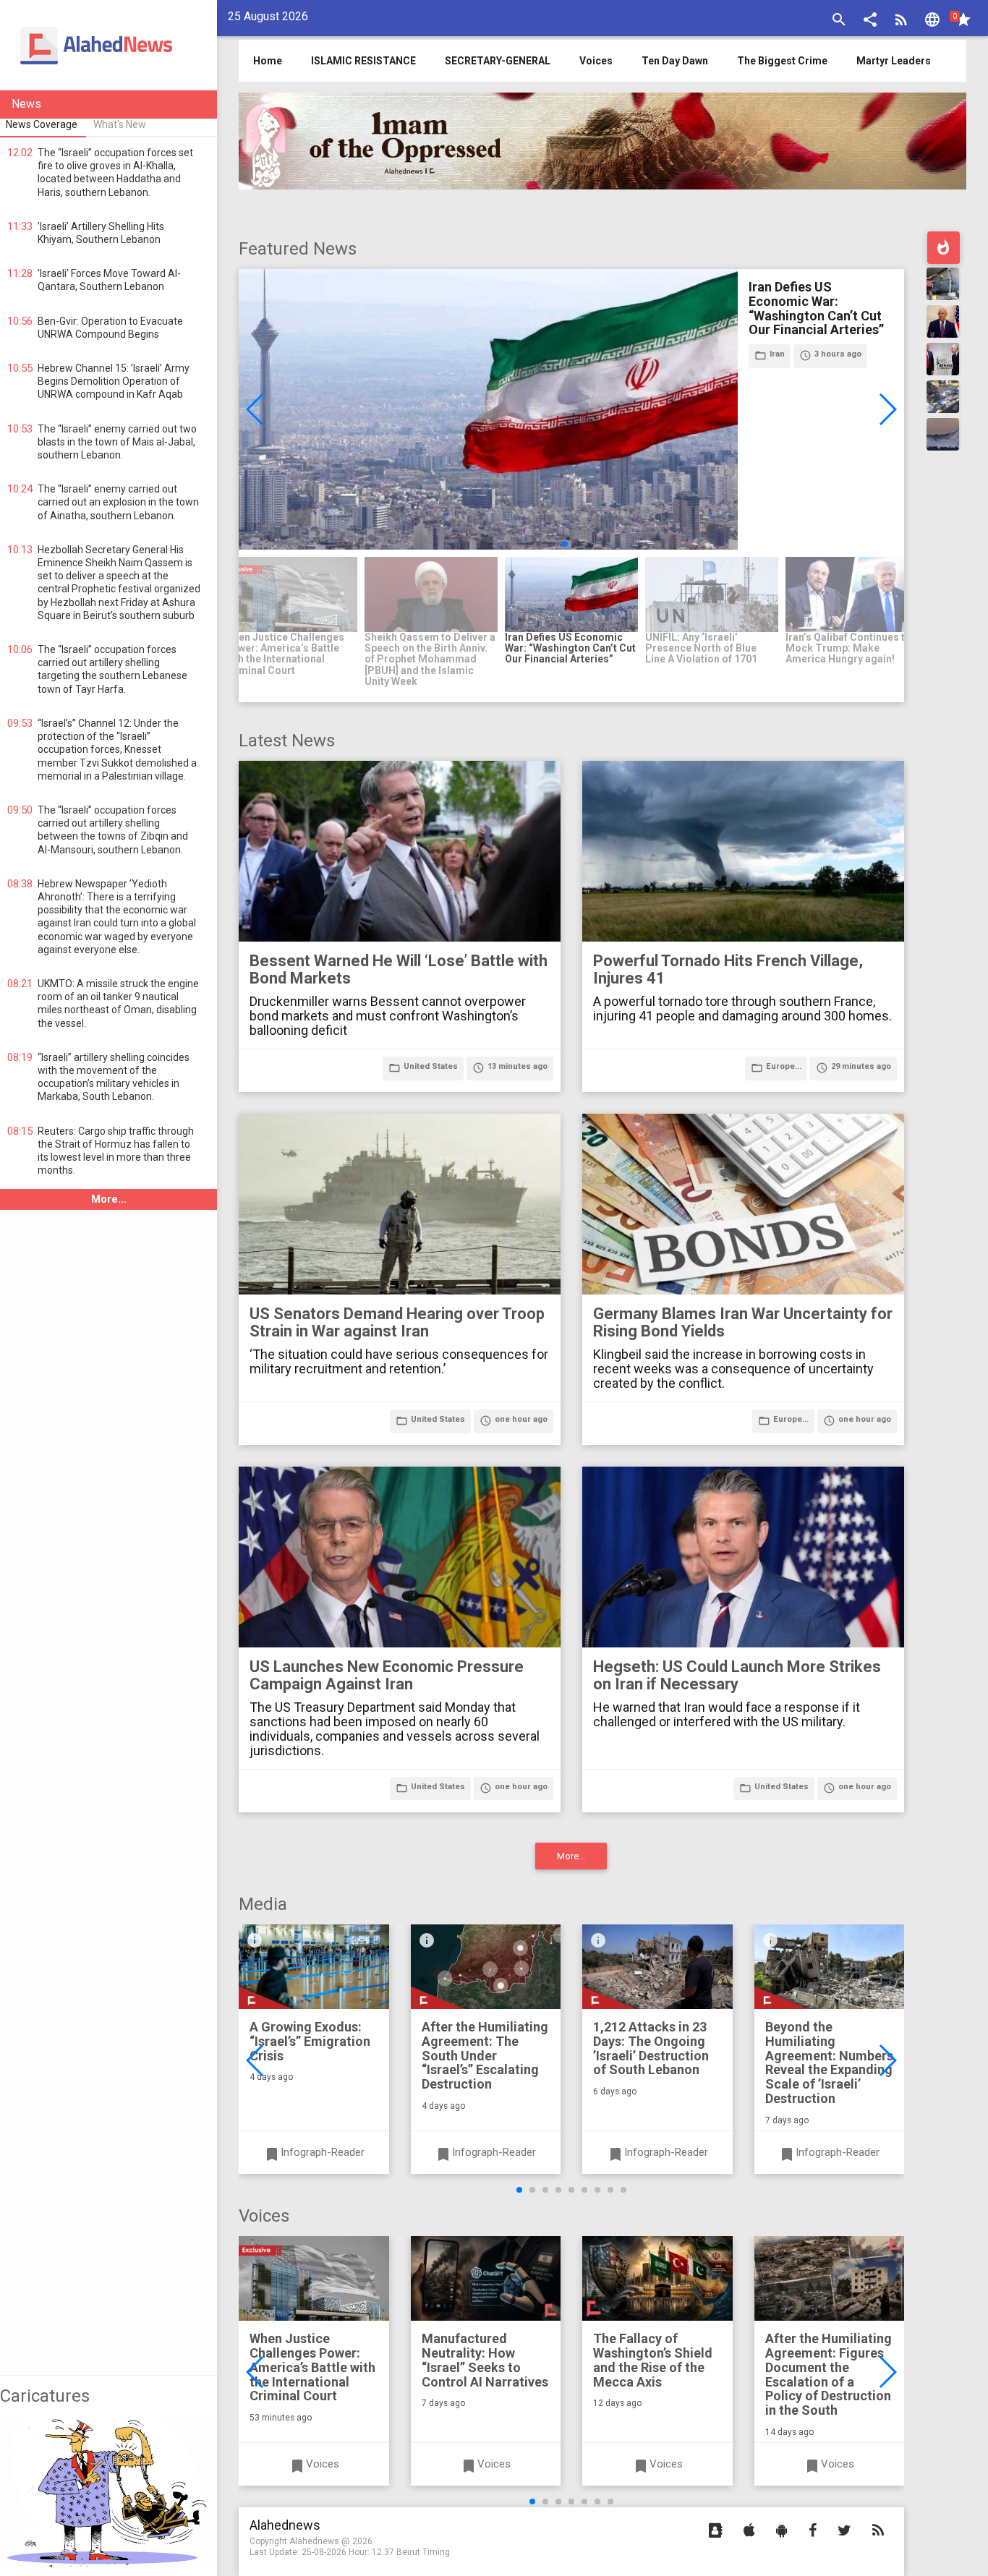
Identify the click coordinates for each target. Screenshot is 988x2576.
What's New (120, 124)
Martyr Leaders (894, 61)
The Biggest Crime (782, 61)
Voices (596, 61)
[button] (870, 21)
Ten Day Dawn (675, 61)
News (26, 104)
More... (109, 1199)
